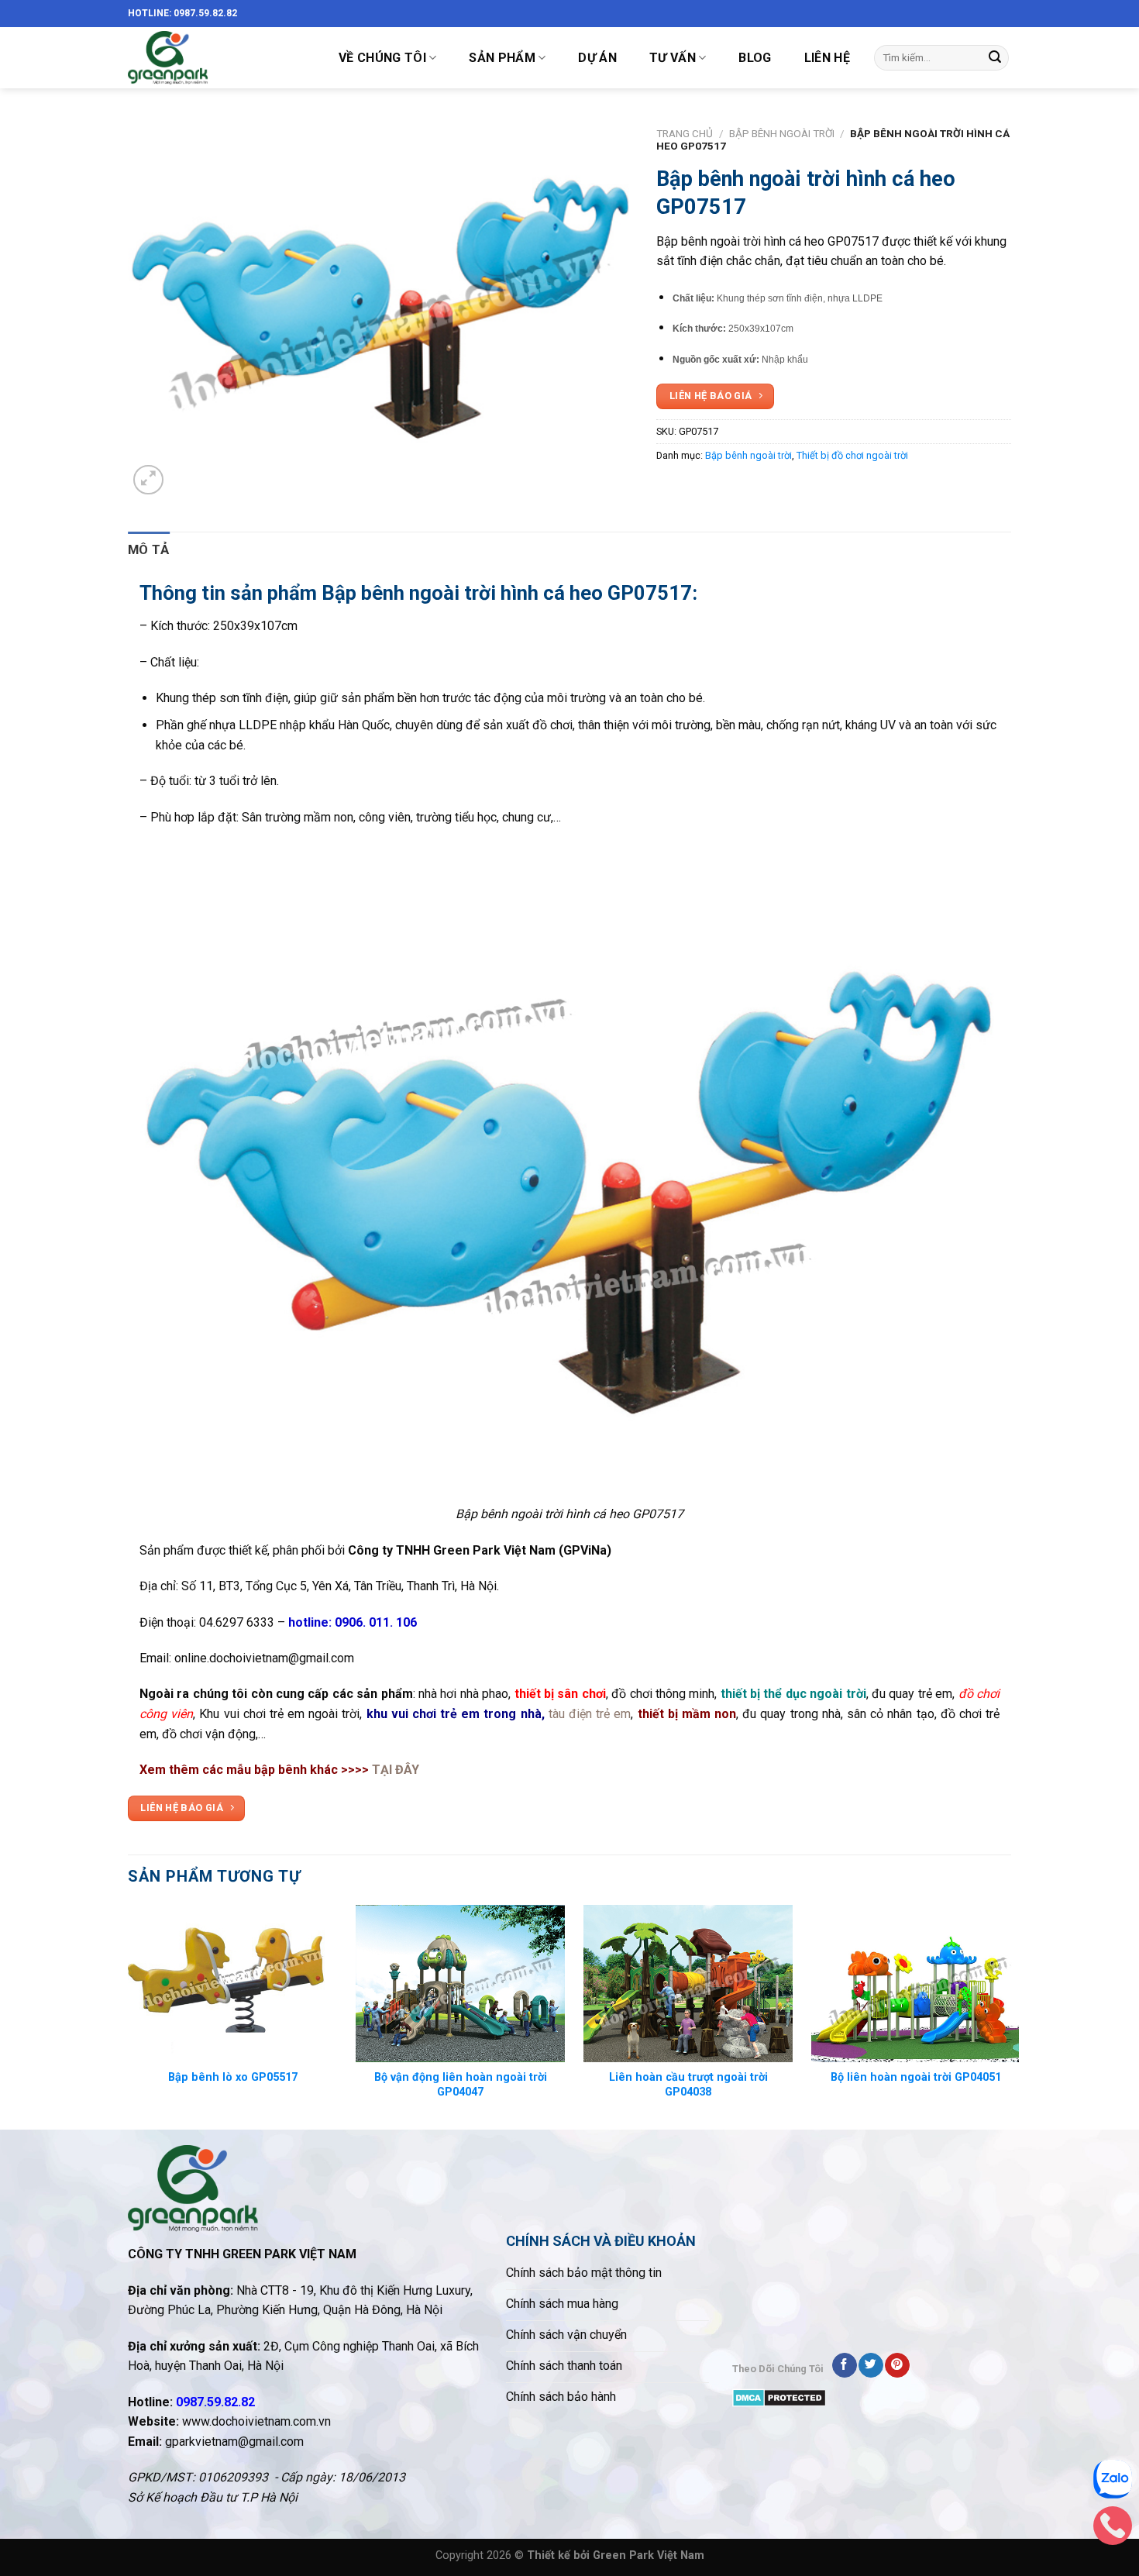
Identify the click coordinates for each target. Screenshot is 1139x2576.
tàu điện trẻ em (588, 1714)
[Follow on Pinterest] (897, 2365)
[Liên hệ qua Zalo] (1113, 2483)
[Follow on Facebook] (844, 2365)
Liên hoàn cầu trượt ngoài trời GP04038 (688, 2085)
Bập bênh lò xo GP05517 (233, 2077)
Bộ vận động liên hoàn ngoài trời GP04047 (461, 2085)
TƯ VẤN (673, 58)
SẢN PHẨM (502, 58)
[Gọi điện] (1113, 2530)
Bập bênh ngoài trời (782, 133)
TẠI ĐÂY (396, 1770)
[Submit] (995, 58)
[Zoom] (148, 480)
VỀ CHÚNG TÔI (382, 58)
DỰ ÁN (597, 58)
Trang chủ (685, 133)
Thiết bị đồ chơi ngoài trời (852, 455)
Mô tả (149, 549)
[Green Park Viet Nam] (217, 58)
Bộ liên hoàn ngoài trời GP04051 (916, 2077)
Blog (755, 58)
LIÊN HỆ (827, 58)
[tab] (149, 550)
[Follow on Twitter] (871, 2365)
